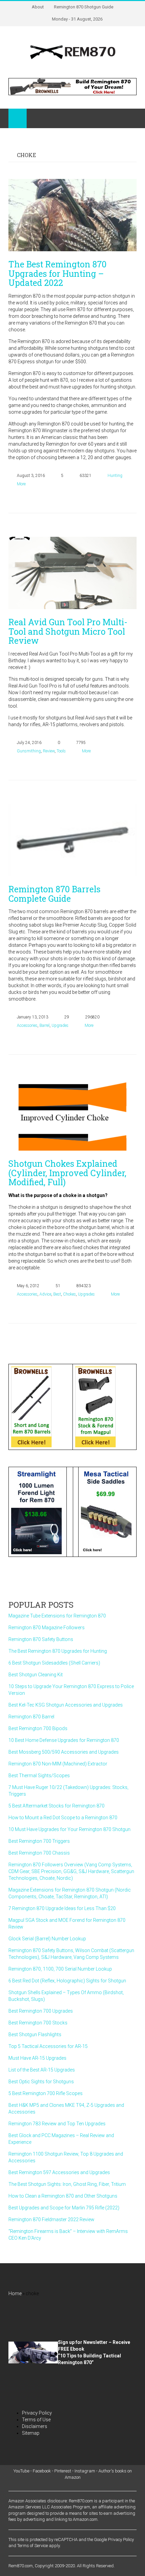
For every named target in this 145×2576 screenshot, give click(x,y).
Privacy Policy (37, 2413)
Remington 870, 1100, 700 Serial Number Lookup (60, 1969)
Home (15, 2293)
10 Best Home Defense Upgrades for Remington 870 (64, 1740)
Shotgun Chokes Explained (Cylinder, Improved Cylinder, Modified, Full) (67, 1173)
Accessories (27, 1025)
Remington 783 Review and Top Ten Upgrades (57, 2124)
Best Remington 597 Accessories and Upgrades (59, 2172)
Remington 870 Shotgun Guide (84, 7)
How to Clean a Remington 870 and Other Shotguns (63, 2196)
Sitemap (31, 2433)
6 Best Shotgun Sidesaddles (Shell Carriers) (54, 1663)
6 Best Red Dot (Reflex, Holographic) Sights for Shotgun (67, 1981)
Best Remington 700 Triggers (39, 1841)
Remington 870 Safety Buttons (41, 1639)
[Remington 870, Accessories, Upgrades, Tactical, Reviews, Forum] (72, 52)
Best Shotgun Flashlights (35, 2034)
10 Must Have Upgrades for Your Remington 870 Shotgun (69, 1829)
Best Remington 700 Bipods (38, 1728)
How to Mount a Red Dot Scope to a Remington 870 (63, 1818)
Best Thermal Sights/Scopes (39, 1776)
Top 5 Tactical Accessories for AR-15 (48, 2046)
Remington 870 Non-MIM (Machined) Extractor (58, 1764)
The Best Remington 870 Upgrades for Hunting (58, 1651)
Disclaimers (35, 2426)
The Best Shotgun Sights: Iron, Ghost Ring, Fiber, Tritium (67, 2184)
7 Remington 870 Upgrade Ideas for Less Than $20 (62, 1908)
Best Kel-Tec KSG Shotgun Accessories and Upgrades (66, 1705)
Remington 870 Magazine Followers (47, 1628)
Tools (61, 751)
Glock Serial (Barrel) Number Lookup (47, 1939)
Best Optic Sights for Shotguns (41, 2082)
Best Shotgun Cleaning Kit (36, 1675)
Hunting (115, 476)
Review (49, 751)
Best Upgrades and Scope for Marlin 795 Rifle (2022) (64, 2208)
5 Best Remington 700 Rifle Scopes (46, 2093)
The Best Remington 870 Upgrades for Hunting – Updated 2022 (57, 273)
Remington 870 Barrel (31, 1717)
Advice (45, 1294)
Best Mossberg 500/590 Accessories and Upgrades (64, 1752)
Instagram (85, 2471)
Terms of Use (36, 2420)
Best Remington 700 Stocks (38, 2023)
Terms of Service (33, 2546)
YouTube (21, 2471)
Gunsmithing (29, 751)
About (38, 7)
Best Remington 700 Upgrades (41, 2011)
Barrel (45, 1025)
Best (57, 1294)
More (21, 484)
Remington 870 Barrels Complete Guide (54, 894)
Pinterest (63, 2471)
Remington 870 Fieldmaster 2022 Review (51, 2219)
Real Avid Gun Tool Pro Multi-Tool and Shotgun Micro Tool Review (68, 631)
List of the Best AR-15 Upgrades (42, 2070)
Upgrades (60, 1025)
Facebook (42, 2471)
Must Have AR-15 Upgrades (37, 2058)
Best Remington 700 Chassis (39, 1853)
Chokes (69, 1294)
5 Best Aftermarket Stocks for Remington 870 (56, 1806)
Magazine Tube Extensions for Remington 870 (57, 1616)
